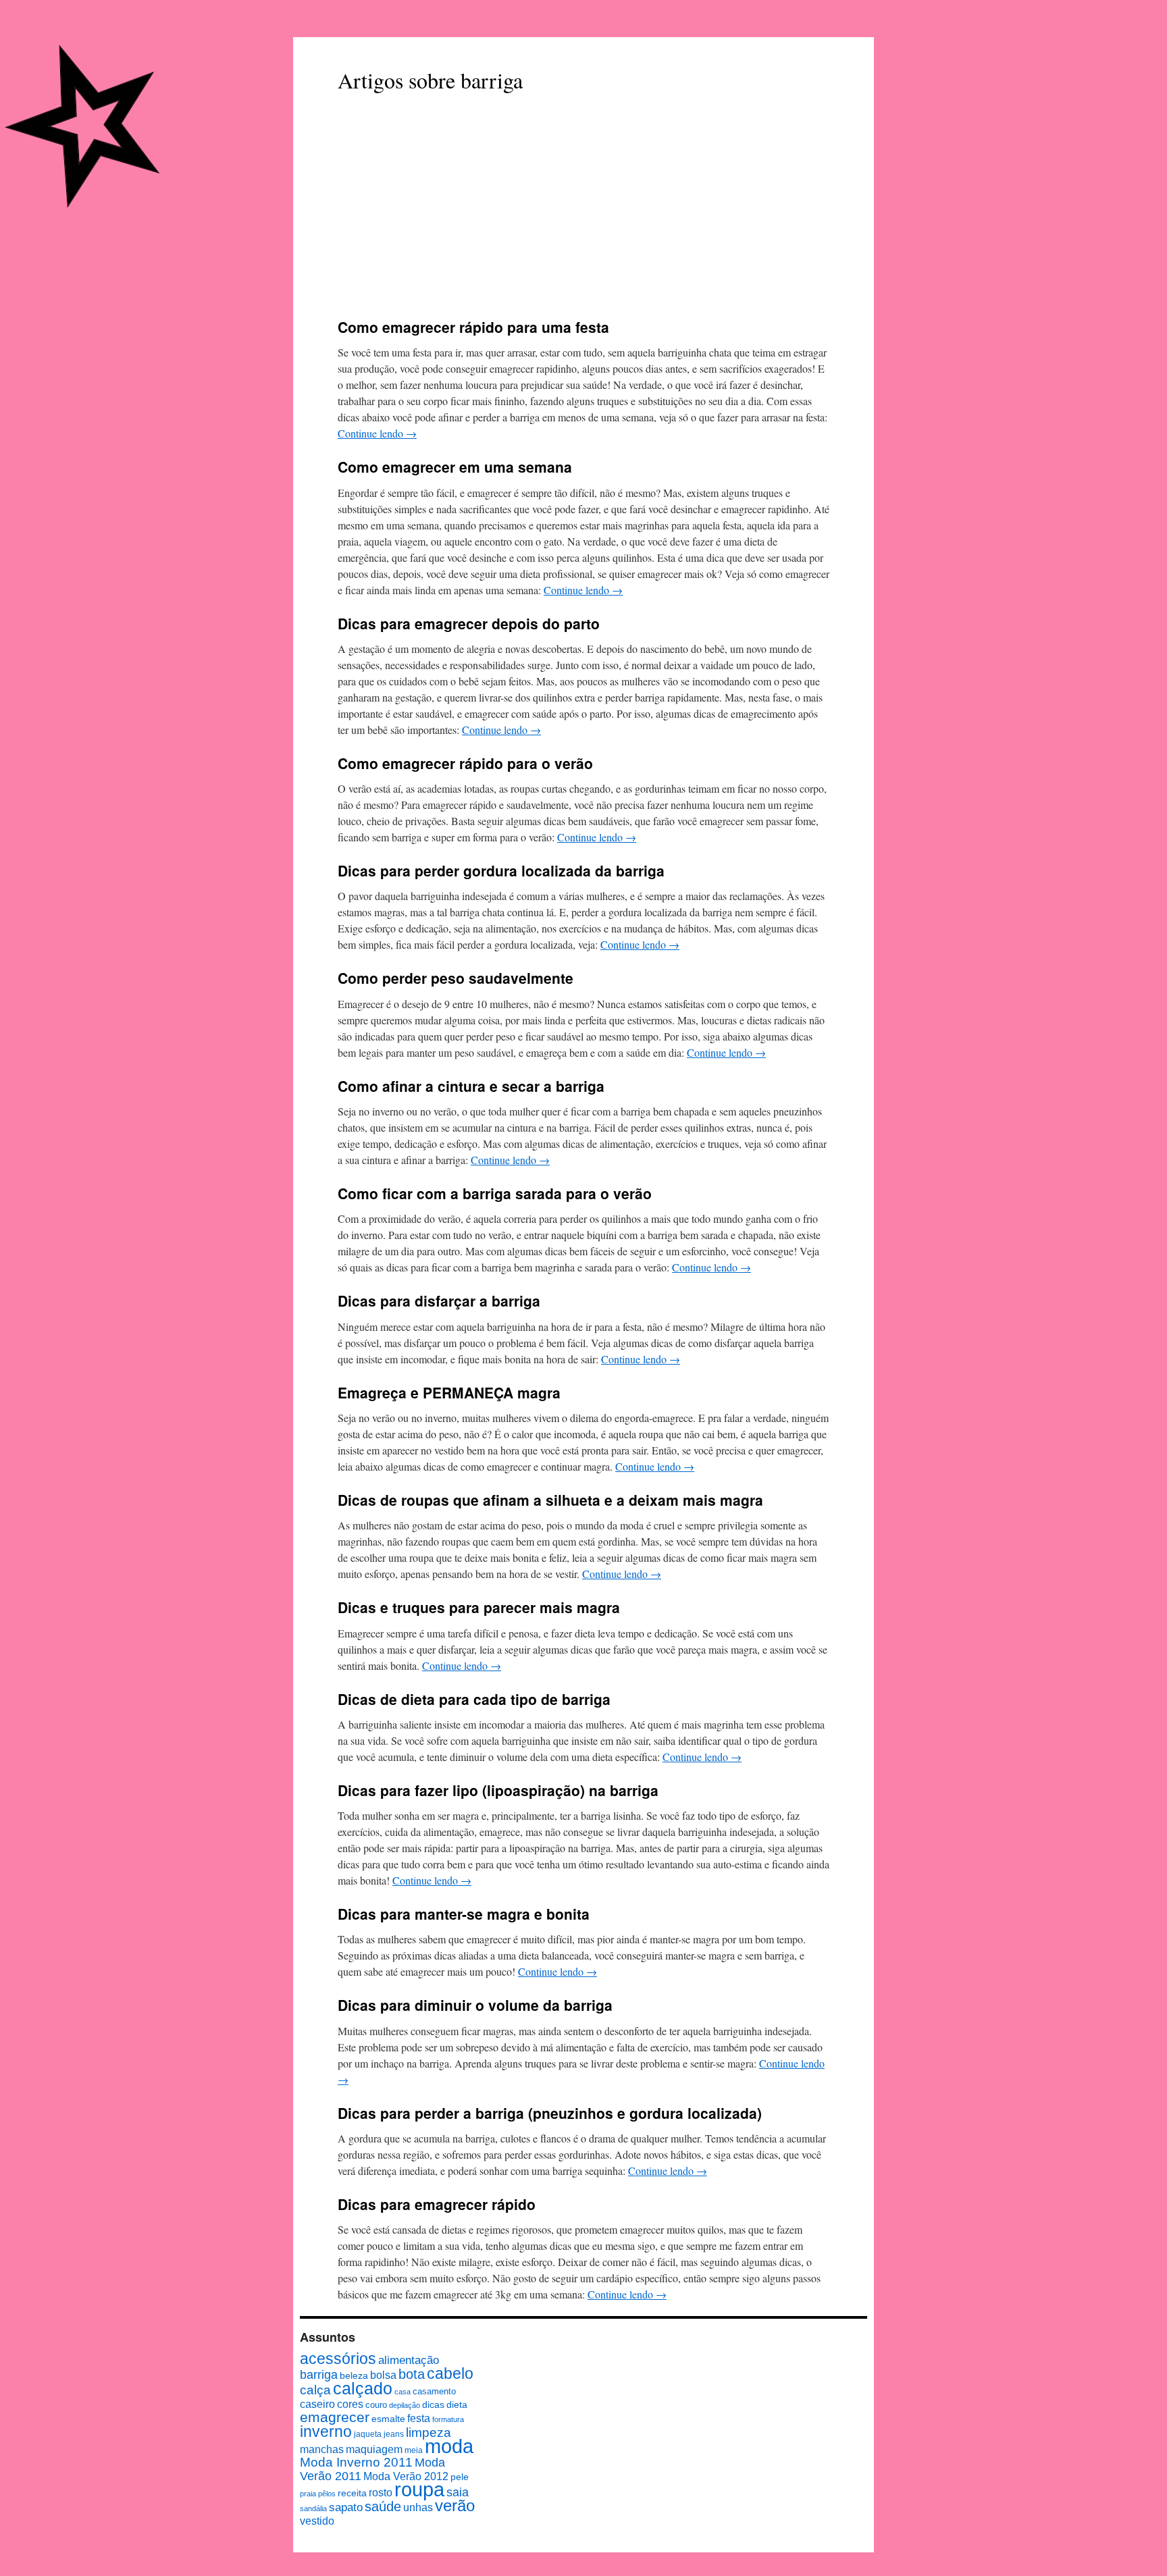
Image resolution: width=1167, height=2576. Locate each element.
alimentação (409, 2360)
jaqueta (368, 2434)
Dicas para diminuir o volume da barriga (475, 2005)
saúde (383, 2506)
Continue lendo (377, 433)
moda (449, 2446)
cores (350, 2404)
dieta (457, 2405)
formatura (448, 2419)
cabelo (450, 2373)
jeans (394, 2434)
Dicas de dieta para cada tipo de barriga (474, 1699)
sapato (346, 2507)
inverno (326, 2432)
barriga (319, 2375)
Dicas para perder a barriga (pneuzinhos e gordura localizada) (550, 2113)
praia (308, 2494)
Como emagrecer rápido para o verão (465, 763)
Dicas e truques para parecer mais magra (479, 1607)
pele (460, 2477)
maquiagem (374, 2449)
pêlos (327, 2494)
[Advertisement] (583, 207)
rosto (381, 2493)
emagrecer (335, 2417)
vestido (317, 2521)
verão (455, 2505)
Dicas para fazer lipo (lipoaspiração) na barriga (498, 1790)
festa (419, 2418)
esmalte (388, 2419)
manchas (322, 2449)
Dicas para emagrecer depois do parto (469, 623)
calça (315, 2390)
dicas (433, 2405)
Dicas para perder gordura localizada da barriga (501, 870)
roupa (419, 2490)
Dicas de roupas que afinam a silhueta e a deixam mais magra (550, 1500)
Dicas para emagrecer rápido (437, 2204)
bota (412, 2374)
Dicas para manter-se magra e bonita (464, 1914)
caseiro (317, 2404)
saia (458, 2492)
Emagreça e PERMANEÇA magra (449, 1392)
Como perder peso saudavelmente (456, 978)
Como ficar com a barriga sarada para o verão (495, 1193)
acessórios (338, 2359)
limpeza (429, 2432)
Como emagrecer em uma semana (455, 467)
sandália (313, 2508)
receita (352, 2493)
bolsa (383, 2375)
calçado (363, 2388)
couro (376, 2405)
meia (414, 2450)
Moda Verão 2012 (406, 2476)
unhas (418, 2507)
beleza (354, 2375)
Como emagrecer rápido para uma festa (473, 327)
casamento (434, 2391)
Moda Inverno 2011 (356, 2462)
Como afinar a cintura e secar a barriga (471, 1086)
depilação (405, 2405)
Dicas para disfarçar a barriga (439, 1300)
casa (403, 2392)
